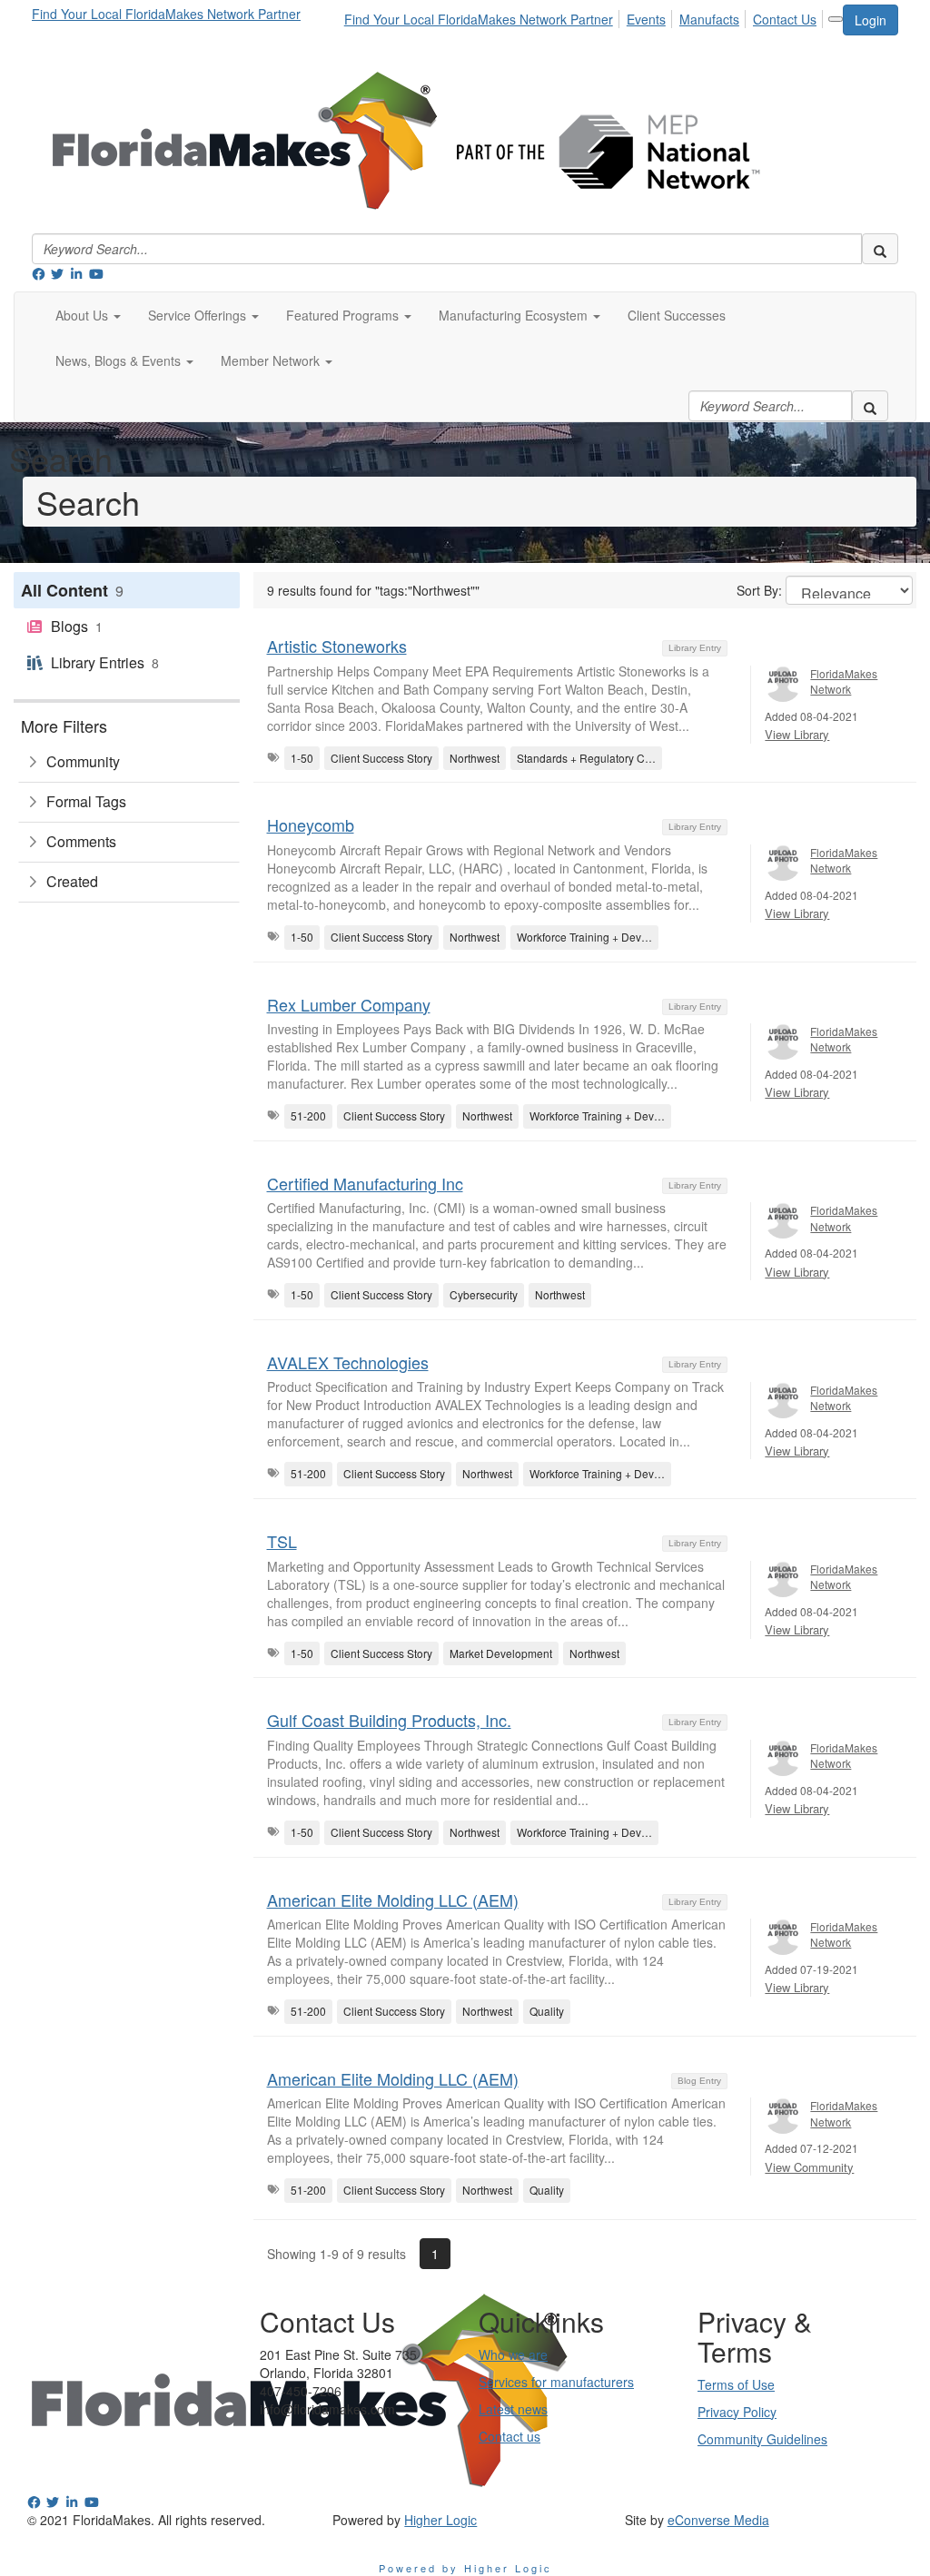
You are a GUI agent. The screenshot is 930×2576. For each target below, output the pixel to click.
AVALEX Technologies (348, 1362)
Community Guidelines (762, 2439)
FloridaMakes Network (844, 681)
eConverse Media (718, 2520)
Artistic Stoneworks (337, 646)
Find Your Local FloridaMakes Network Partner (166, 14)
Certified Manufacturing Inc (365, 1183)
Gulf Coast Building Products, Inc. (389, 1720)
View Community (809, 2167)
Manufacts (709, 19)
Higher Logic (440, 2520)
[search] (880, 249)
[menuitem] (484, 16)
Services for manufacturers (556, 2382)
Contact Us (785, 19)
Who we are (513, 2354)
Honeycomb (311, 824)
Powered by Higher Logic (465, 2568)
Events (646, 19)
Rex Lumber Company (349, 1004)
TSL (282, 1541)
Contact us (510, 2436)
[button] (88, 315)
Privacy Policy (737, 2412)
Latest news (513, 2409)
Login (871, 20)
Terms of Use (736, 2384)
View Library (797, 734)
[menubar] (585, 16)
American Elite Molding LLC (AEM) (393, 1900)
